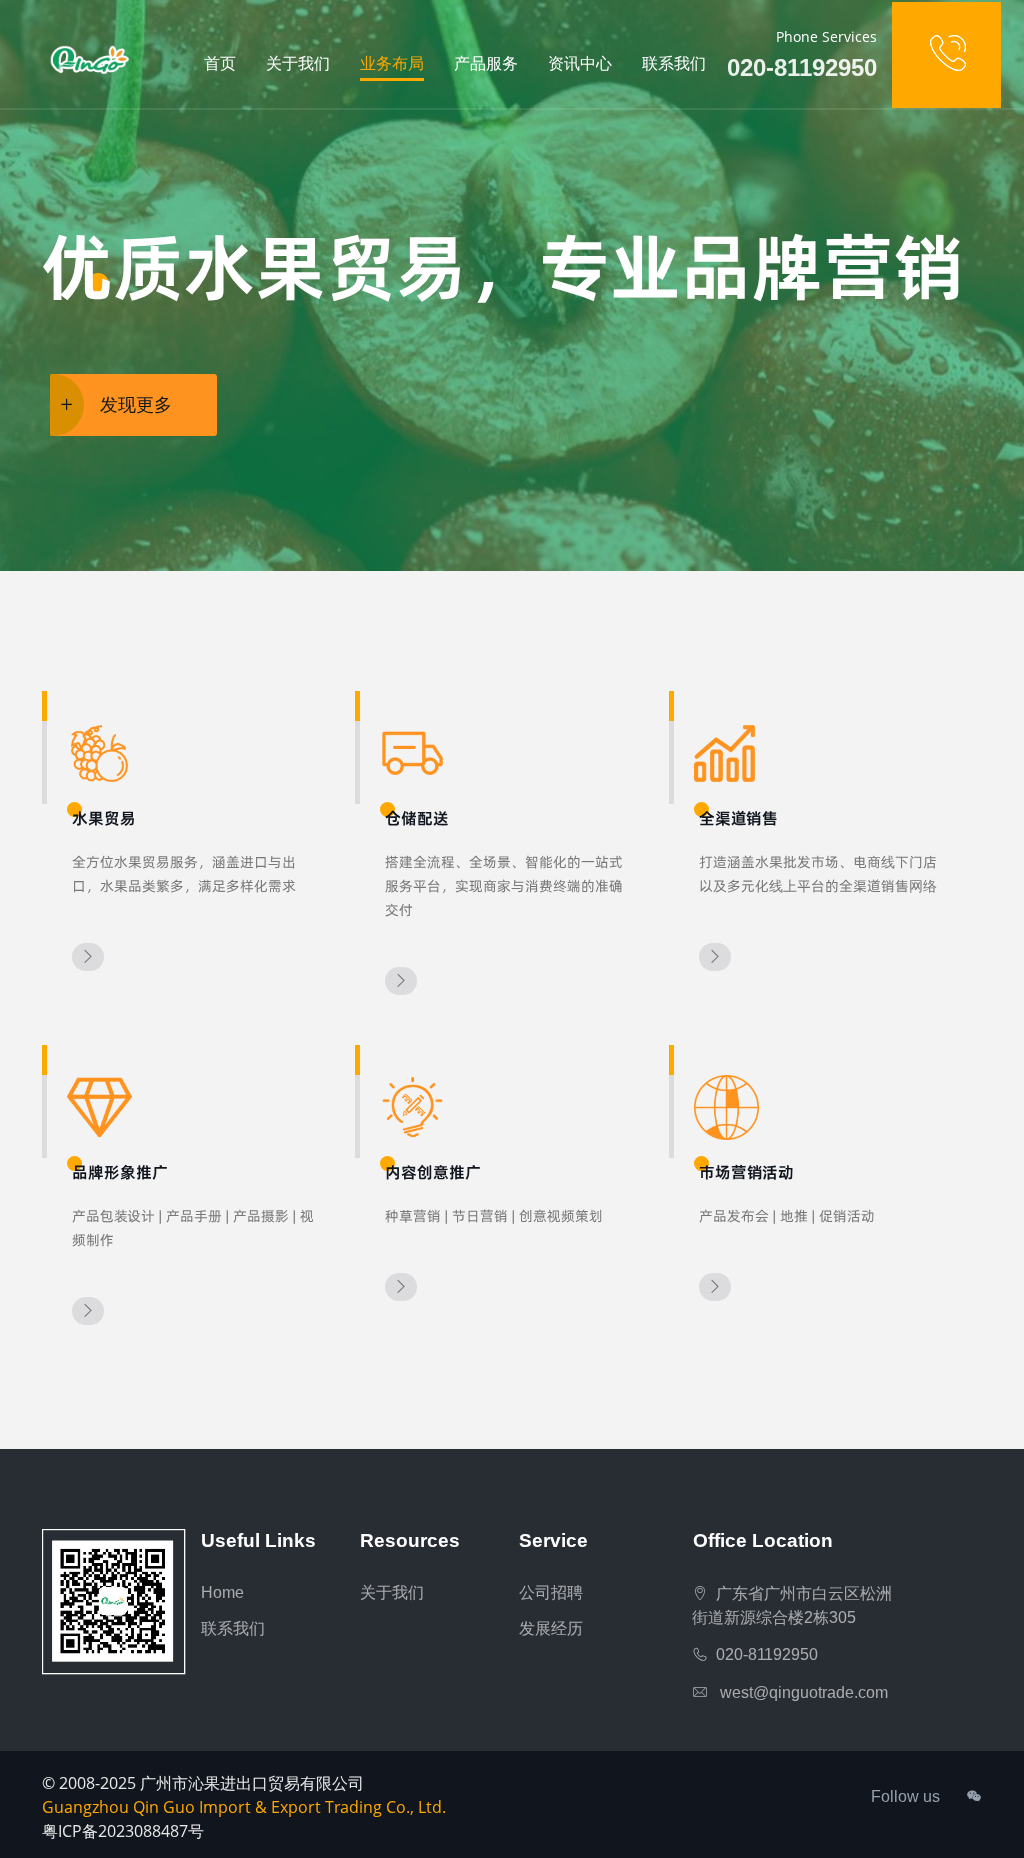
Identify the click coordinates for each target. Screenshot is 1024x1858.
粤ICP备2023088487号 (123, 1831)
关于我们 (298, 63)
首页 (220, 63)
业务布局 (392, 63)
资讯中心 (580, 63)
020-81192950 (763, 1654)
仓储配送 (417, 818)
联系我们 (674, 63)
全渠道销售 (738, 818)
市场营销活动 (746, 1172)
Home (222, 1592)
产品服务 (486, 63)
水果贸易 (104, 818)
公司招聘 (551, 1592)
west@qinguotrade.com (798, 1692)
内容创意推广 (433, 1172)
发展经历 (551, 1628)
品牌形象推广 (120, 1172)
